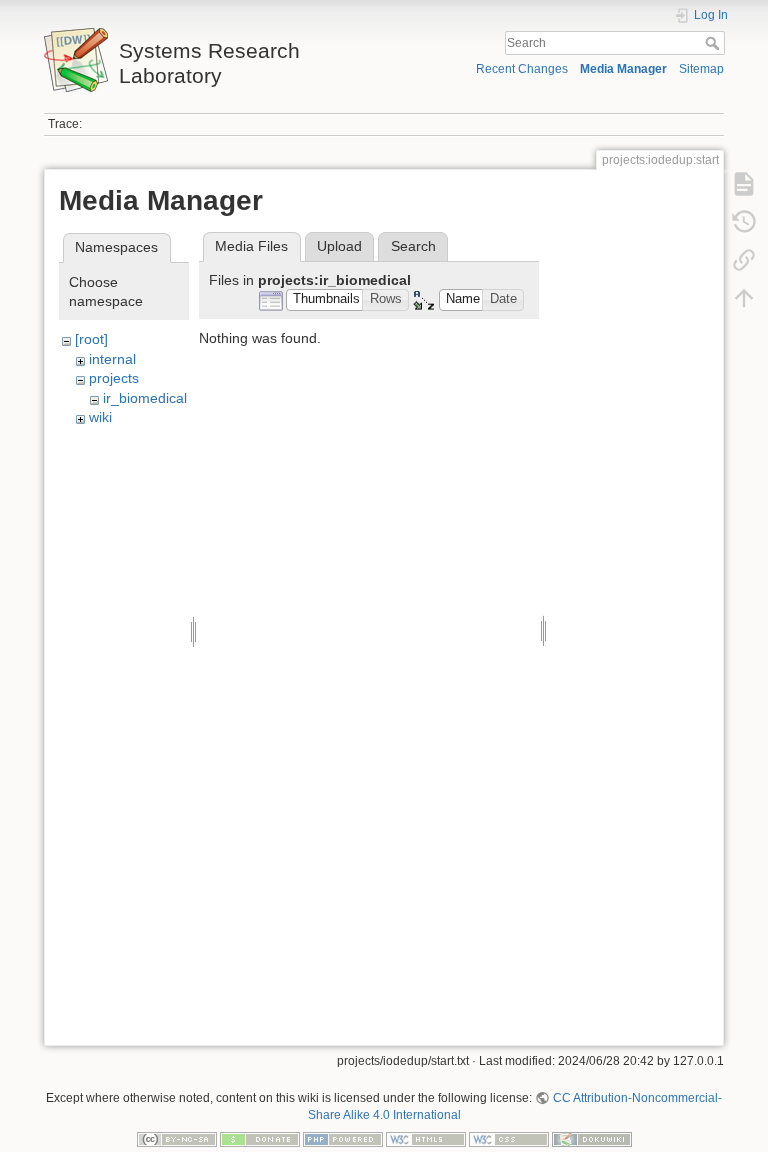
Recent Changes (522, 69)
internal (112, 359)
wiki (100, 417)
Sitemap (701, 69)
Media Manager (623, 69)
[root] (91, 339)
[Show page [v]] (744, 184)
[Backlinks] (744, 260)
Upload (339, 246)
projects (114, 378)
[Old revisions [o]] (744, 222)
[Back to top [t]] (744, 298)
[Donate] (260, 1138)
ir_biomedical (145, 398)
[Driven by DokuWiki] (592, 1138)
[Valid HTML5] (426, 1138)
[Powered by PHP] (343, 1138)
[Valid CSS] (509, 1138)
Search (714, 43)
